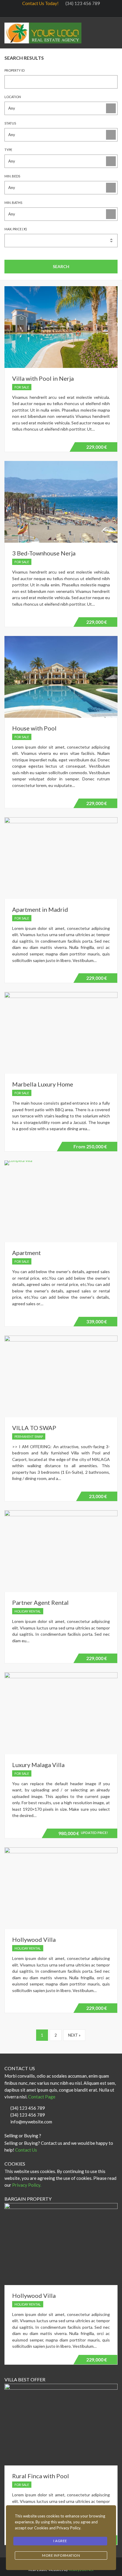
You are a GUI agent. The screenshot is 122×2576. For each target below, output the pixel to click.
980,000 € (82, 1834)
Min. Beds (12, 176)
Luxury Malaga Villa (38, 1765)
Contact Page (42, 2097)
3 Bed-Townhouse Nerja (44, 553)
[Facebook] (44, 11)
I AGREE (60, 2541)
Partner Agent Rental (40, 1602)
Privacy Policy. (27, 2185)
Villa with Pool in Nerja (43, 378)
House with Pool (34, 728)
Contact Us (27, 2150)
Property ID (15, 70)
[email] (75, 11)
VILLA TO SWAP (34, 1428)
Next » (74, 2035)
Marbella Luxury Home (43, 1084)
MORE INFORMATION (61, 2555)
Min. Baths (13, 203)
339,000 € (97, 1321)
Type (8, 150)
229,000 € (96, 448)
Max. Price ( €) (16, 229)
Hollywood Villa (34, 1939)
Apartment (27, 1253)
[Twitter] (54, 11)
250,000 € (89, 1147)
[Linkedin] (65, 11)
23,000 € (98, 1496)
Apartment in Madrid (40, 909)
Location (13, 97)
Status (10, 123)
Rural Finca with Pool (41, 2476)
